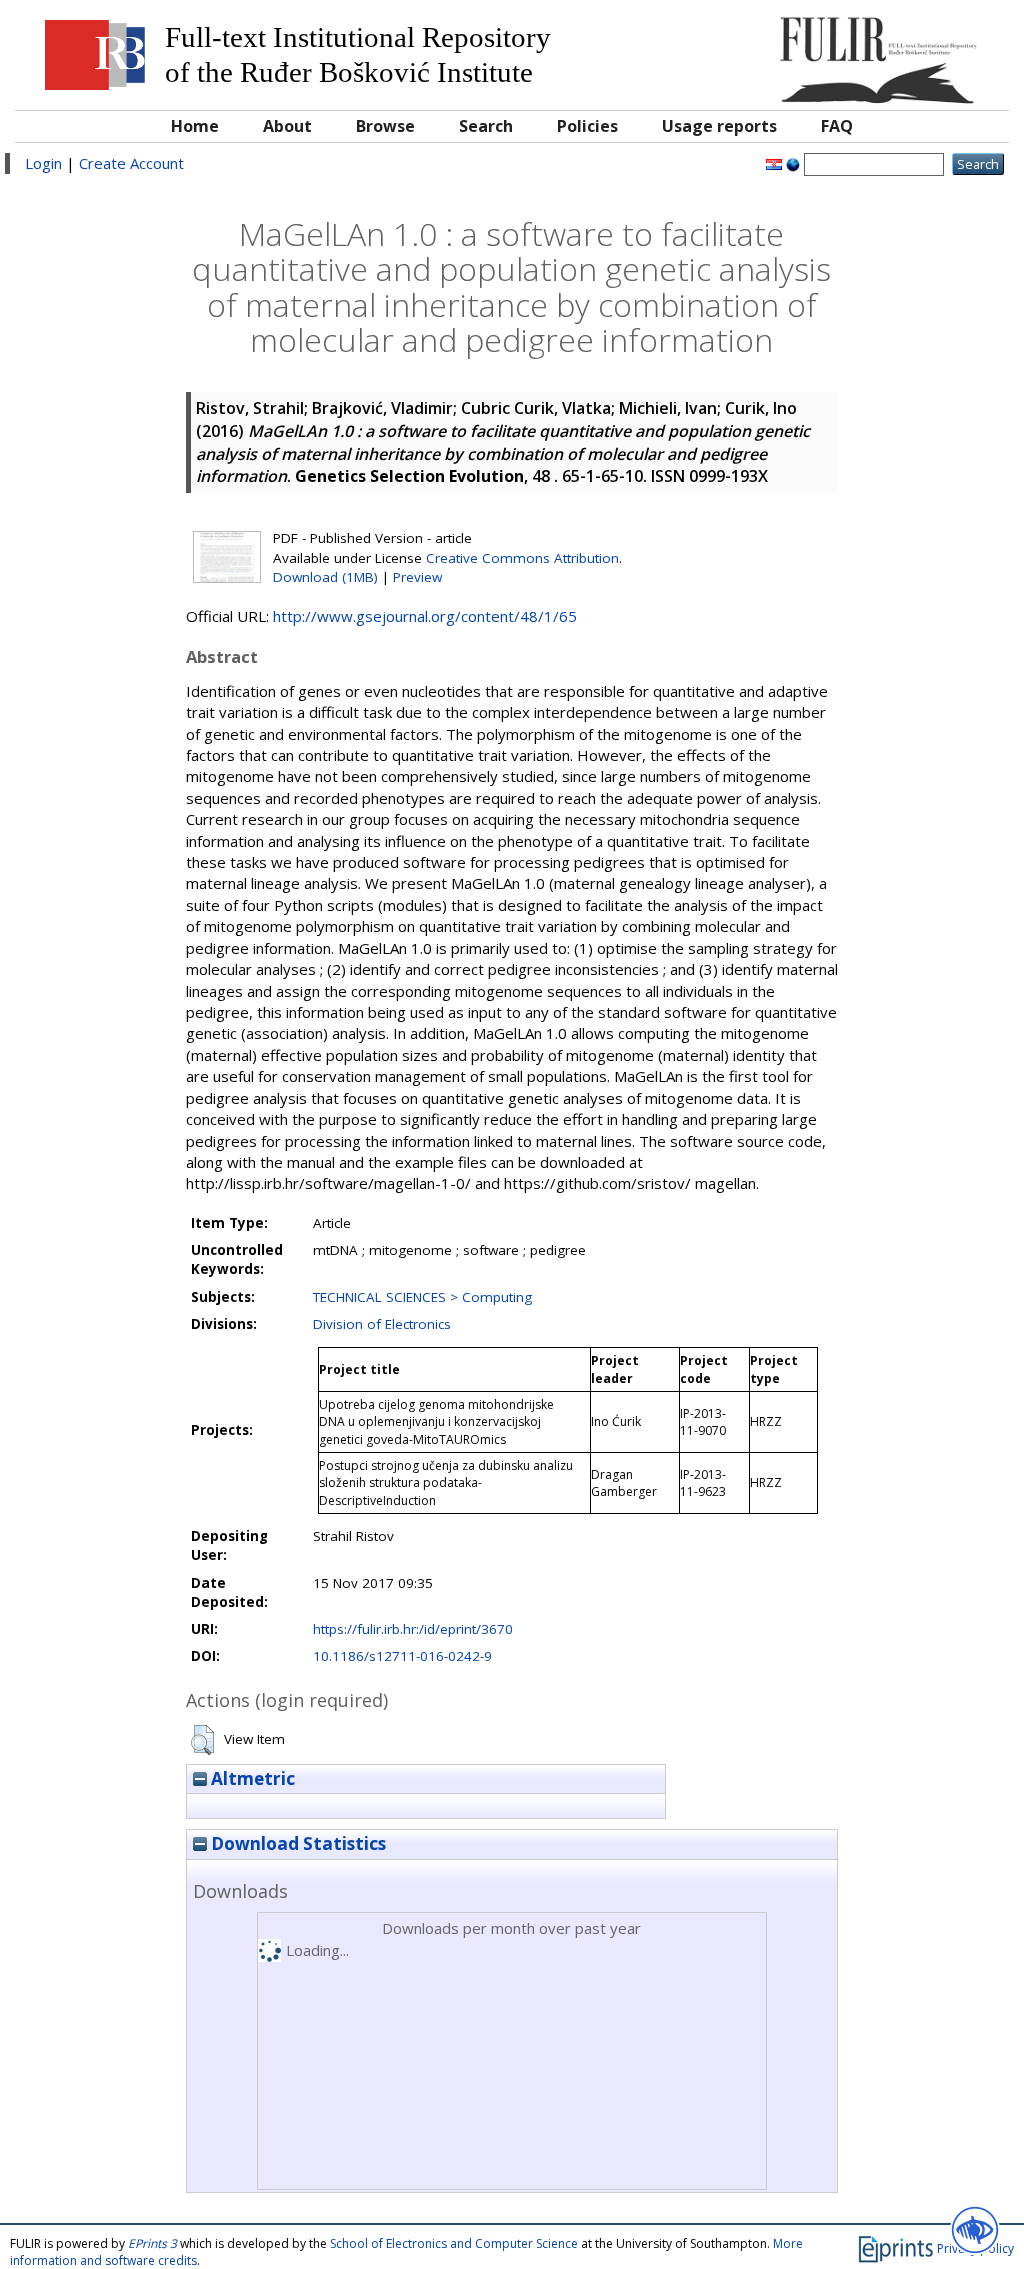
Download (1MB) (325, 577)
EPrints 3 (152, 2243)
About (287, 126)
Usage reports (719, 126)
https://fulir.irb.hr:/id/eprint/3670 (413, 1629)
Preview (417, 577)
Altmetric (251, 1778)
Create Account (131, 163)
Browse (385, 126)
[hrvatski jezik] (774, 163)
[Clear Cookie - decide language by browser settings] (793, 163)
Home (195, 126)
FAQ (837, 126)
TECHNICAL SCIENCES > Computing (422, 1297)
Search (486, 126)
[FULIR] (873, 52)
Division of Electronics (382, 1324)
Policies (587, 126)
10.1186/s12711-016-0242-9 (402, 1656)
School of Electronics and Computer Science (454, 2243)
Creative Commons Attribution (522, 558)
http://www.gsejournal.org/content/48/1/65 (425, 616)
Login (43, 163)
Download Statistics (296, 1843)
